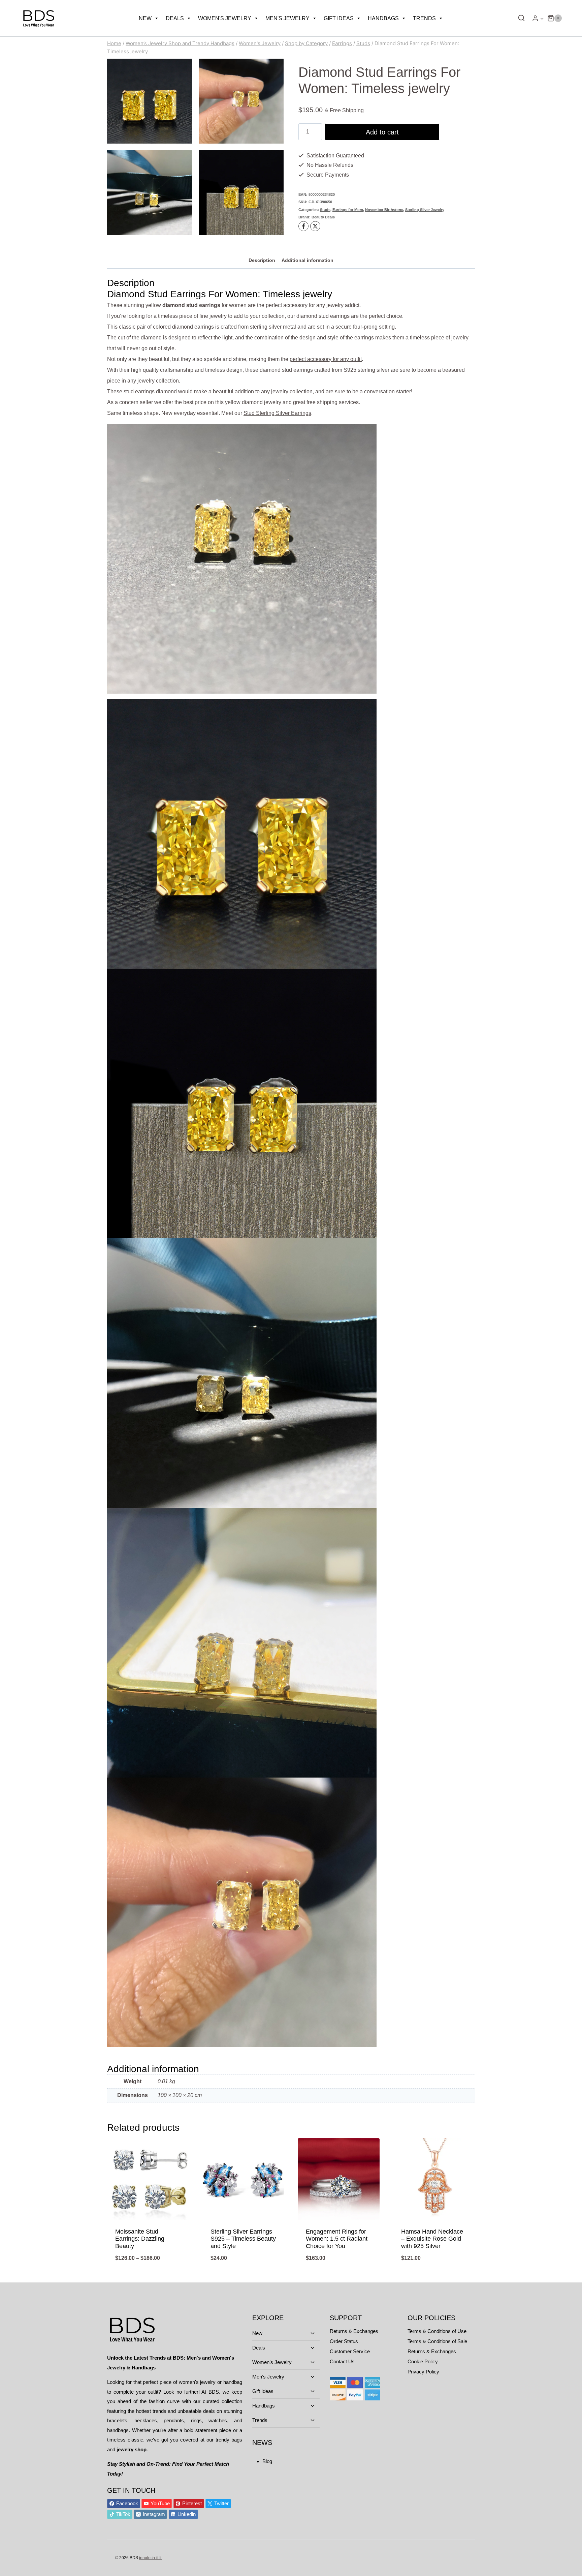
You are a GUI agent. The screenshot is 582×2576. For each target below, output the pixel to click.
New (145, 18)
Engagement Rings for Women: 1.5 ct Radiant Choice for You (337, 2239)
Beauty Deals (323, 217)
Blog (267, 2461)
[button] (542, 18)
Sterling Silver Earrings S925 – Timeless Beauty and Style (243, 2239)
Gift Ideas (339, 18)
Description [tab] (262, 260)
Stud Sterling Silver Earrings (277, 413)
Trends (424, 18)
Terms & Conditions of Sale (437, 2341)
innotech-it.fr (150, 2558)
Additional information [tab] (308, 260)
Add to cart (382, 132)
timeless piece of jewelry (439, 338)
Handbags (383, 18)
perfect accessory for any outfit (326, 359)
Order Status (344, 2341)
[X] (315, 226)
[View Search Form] (520, 18)
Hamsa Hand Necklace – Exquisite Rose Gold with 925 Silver (432, 2239)
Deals (175, 18)
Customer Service (350, 2351)
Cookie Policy (423, 2361)
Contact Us (342, 2361)
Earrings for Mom (348, 210)
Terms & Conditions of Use (437, 2331)
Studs (325, 210)
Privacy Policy (423, 2372)
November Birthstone (384, 210)
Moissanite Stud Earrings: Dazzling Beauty (140, 2239)
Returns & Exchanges (354, 2331)
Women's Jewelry (225, 18)
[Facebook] (303, 226)
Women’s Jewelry (272, 2362)
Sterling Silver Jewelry (425, 210)
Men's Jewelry (287, 18)
